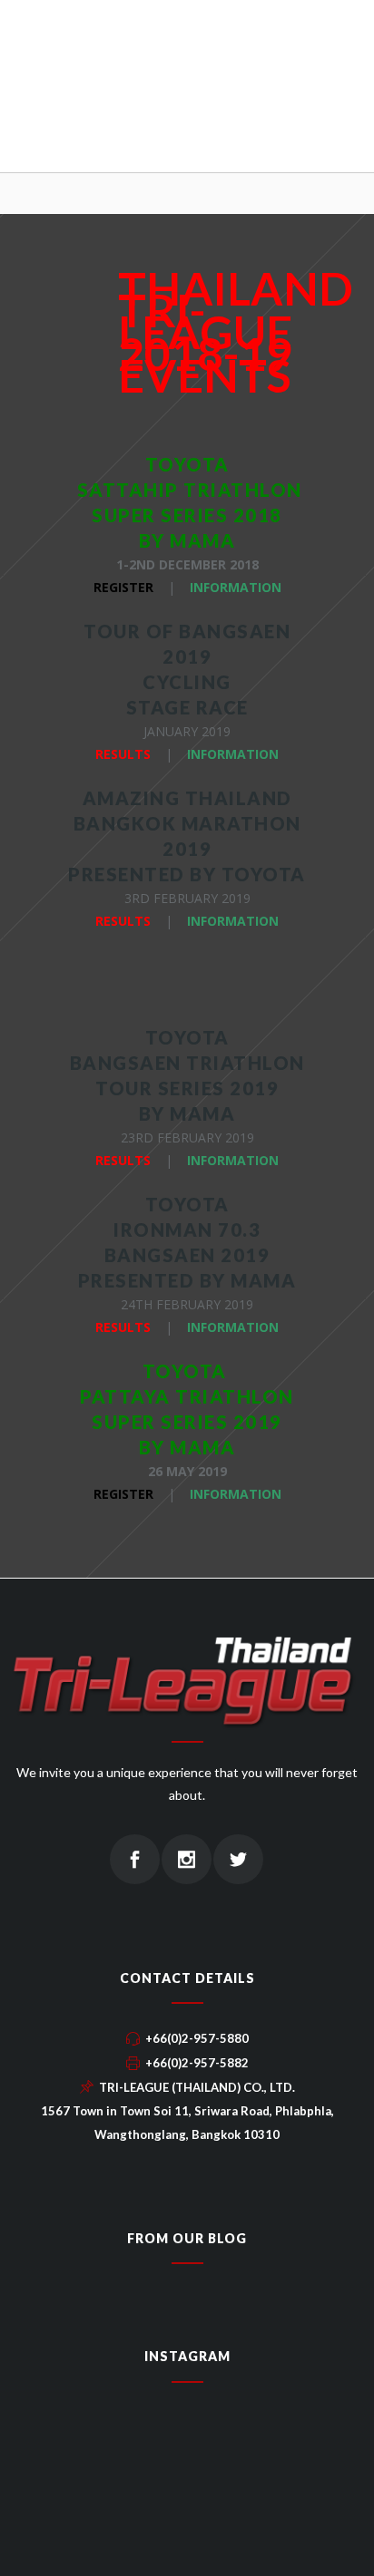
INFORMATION (236, 587)
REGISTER (123, 587)
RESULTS (123, 754)
